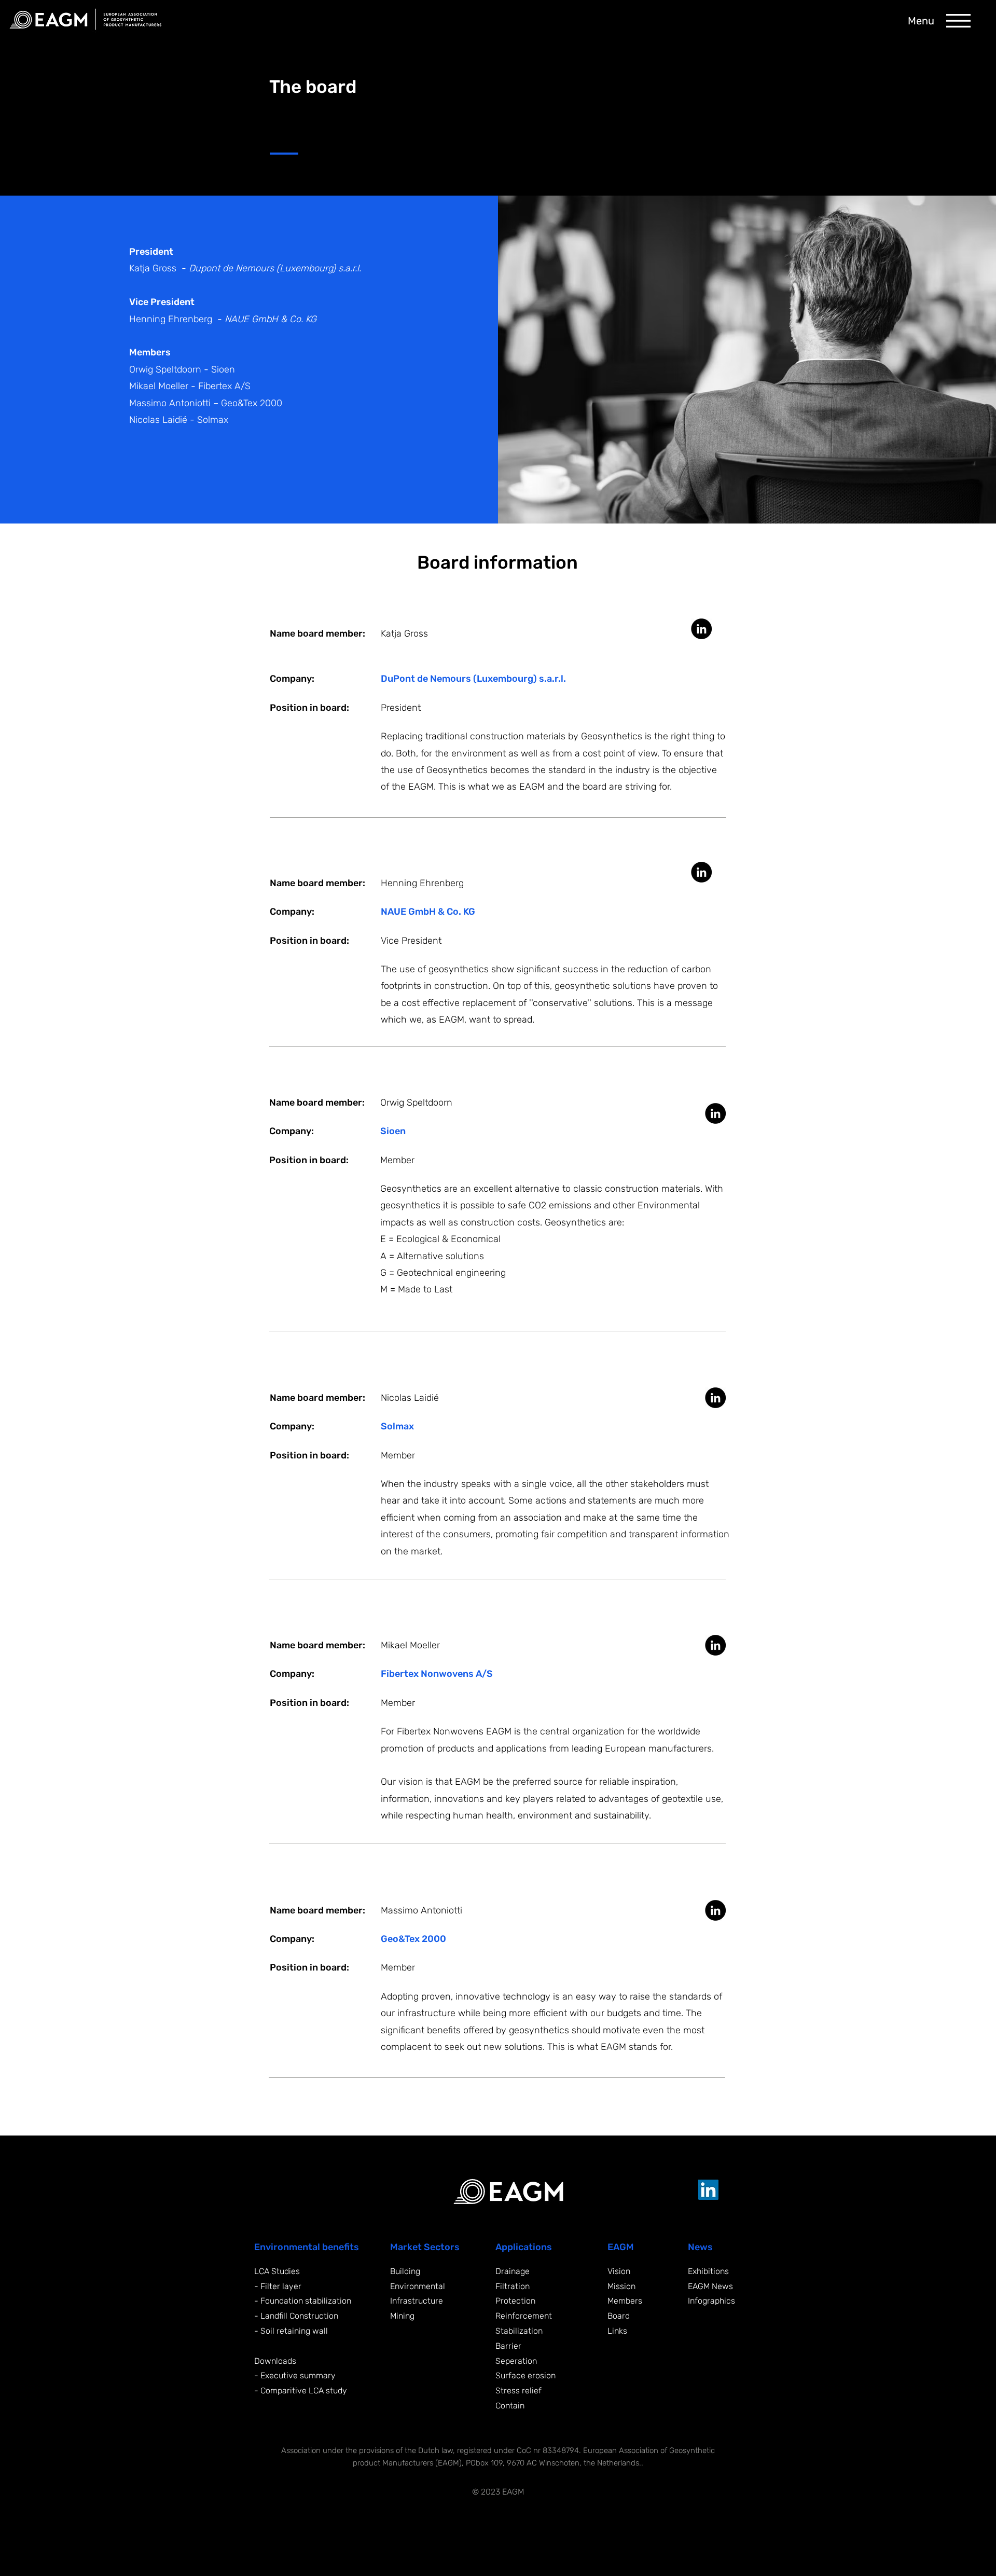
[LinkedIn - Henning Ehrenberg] (701, 872)
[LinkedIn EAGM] (708, 2190)
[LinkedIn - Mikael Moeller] (715, 1645)
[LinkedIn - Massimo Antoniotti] (715, 1910)
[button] (958, 21)
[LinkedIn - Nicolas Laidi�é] (715, 1398)
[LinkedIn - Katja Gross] (701, 629)
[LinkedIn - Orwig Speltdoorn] (715, 1113)
